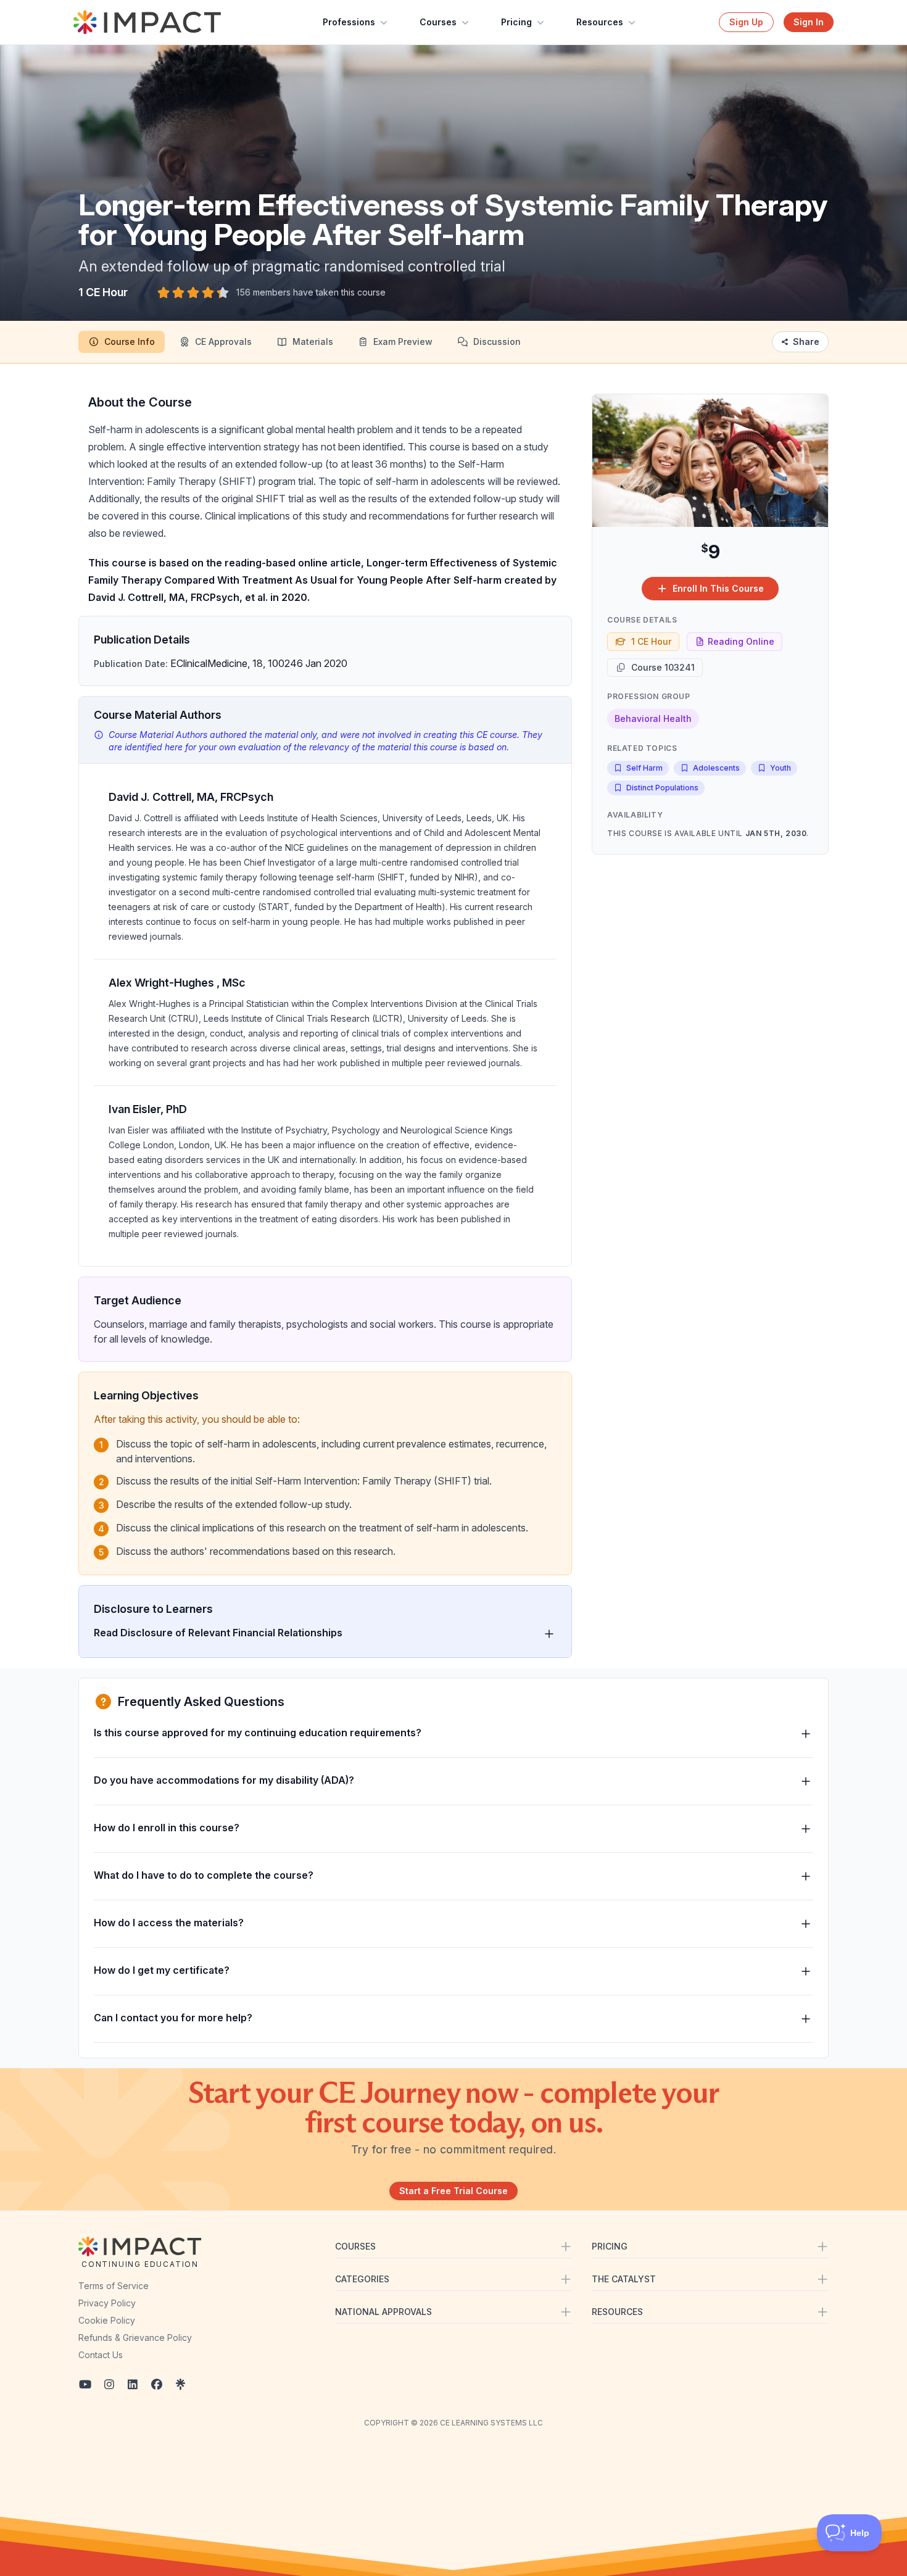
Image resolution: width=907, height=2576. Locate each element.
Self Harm (644, 768)
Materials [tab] (313, 342)
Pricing (516, 22)
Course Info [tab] (130, 342)
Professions (349, 22)
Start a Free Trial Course (453, 2191)
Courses (438, 22)
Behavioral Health (653, 719)
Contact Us (101, 2355)
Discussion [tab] (497, 342)
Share (806, 342)
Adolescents (716, 768)
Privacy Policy (107, 2303)
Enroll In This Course (718, 588)
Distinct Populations (662, 788)
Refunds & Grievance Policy (135, 2338)
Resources (600, 22)
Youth (781, 768)
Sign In (809, 22)
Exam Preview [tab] (403, 342)
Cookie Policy (107, 2320)
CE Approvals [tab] (223, 342)
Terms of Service (114, 2286)
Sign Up (746, 22)
